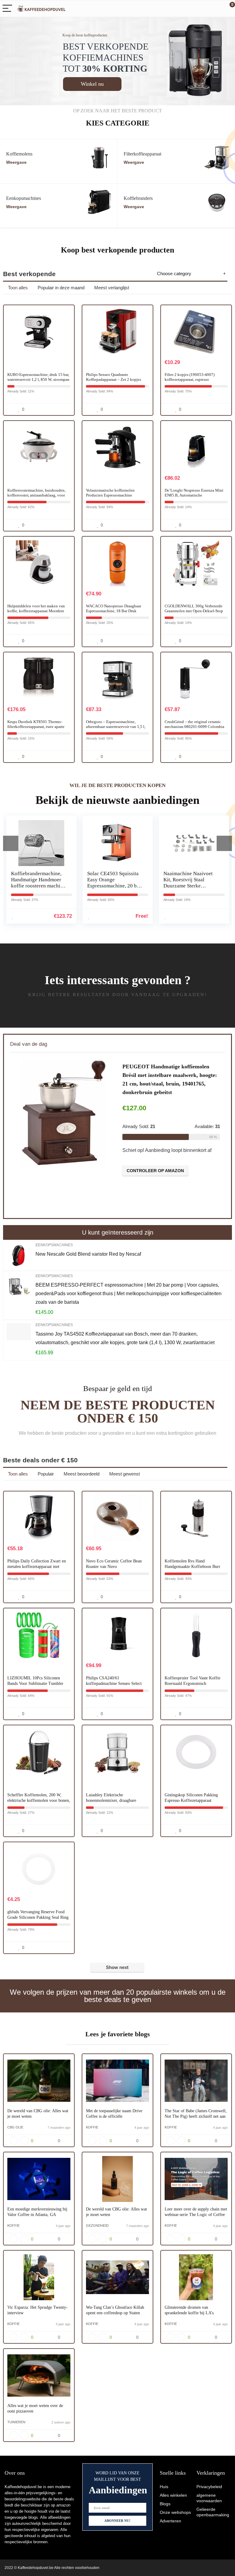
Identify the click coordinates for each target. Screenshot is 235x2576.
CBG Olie (15, 2127)
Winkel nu (92, 84)
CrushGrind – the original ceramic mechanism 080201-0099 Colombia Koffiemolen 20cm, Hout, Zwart (194, 727)
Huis (164, 2487)
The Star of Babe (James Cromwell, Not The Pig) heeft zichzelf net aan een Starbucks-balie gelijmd (196, 2116)
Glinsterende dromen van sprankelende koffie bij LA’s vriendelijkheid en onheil (189, 2313)
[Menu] (7, 9)
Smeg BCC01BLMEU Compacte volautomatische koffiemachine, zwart (187, 883)
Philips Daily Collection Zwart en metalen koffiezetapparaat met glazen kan (37, 1567)
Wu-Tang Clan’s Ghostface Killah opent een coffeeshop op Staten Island (115, 2313)
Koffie (92, 2127)
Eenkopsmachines (54, 1245)
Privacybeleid (209, 2487)
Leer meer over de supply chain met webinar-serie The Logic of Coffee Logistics (196, 2215)
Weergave (16, 162)
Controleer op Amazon (155, 1168)
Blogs (165, 2504)
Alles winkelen (173, 2495)
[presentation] (11, 843)
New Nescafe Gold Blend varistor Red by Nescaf (88, 1254)
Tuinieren (16, 2422)
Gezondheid (97, 2225)
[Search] (203, 9)
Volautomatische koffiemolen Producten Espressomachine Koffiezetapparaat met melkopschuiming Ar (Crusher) (111, 498)
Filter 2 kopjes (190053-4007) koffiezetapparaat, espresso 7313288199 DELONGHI (190, 379)
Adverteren (170, 2521)
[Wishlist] (216, 9)
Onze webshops (175, 2512)
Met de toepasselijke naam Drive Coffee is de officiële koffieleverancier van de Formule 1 (117, 2116)
